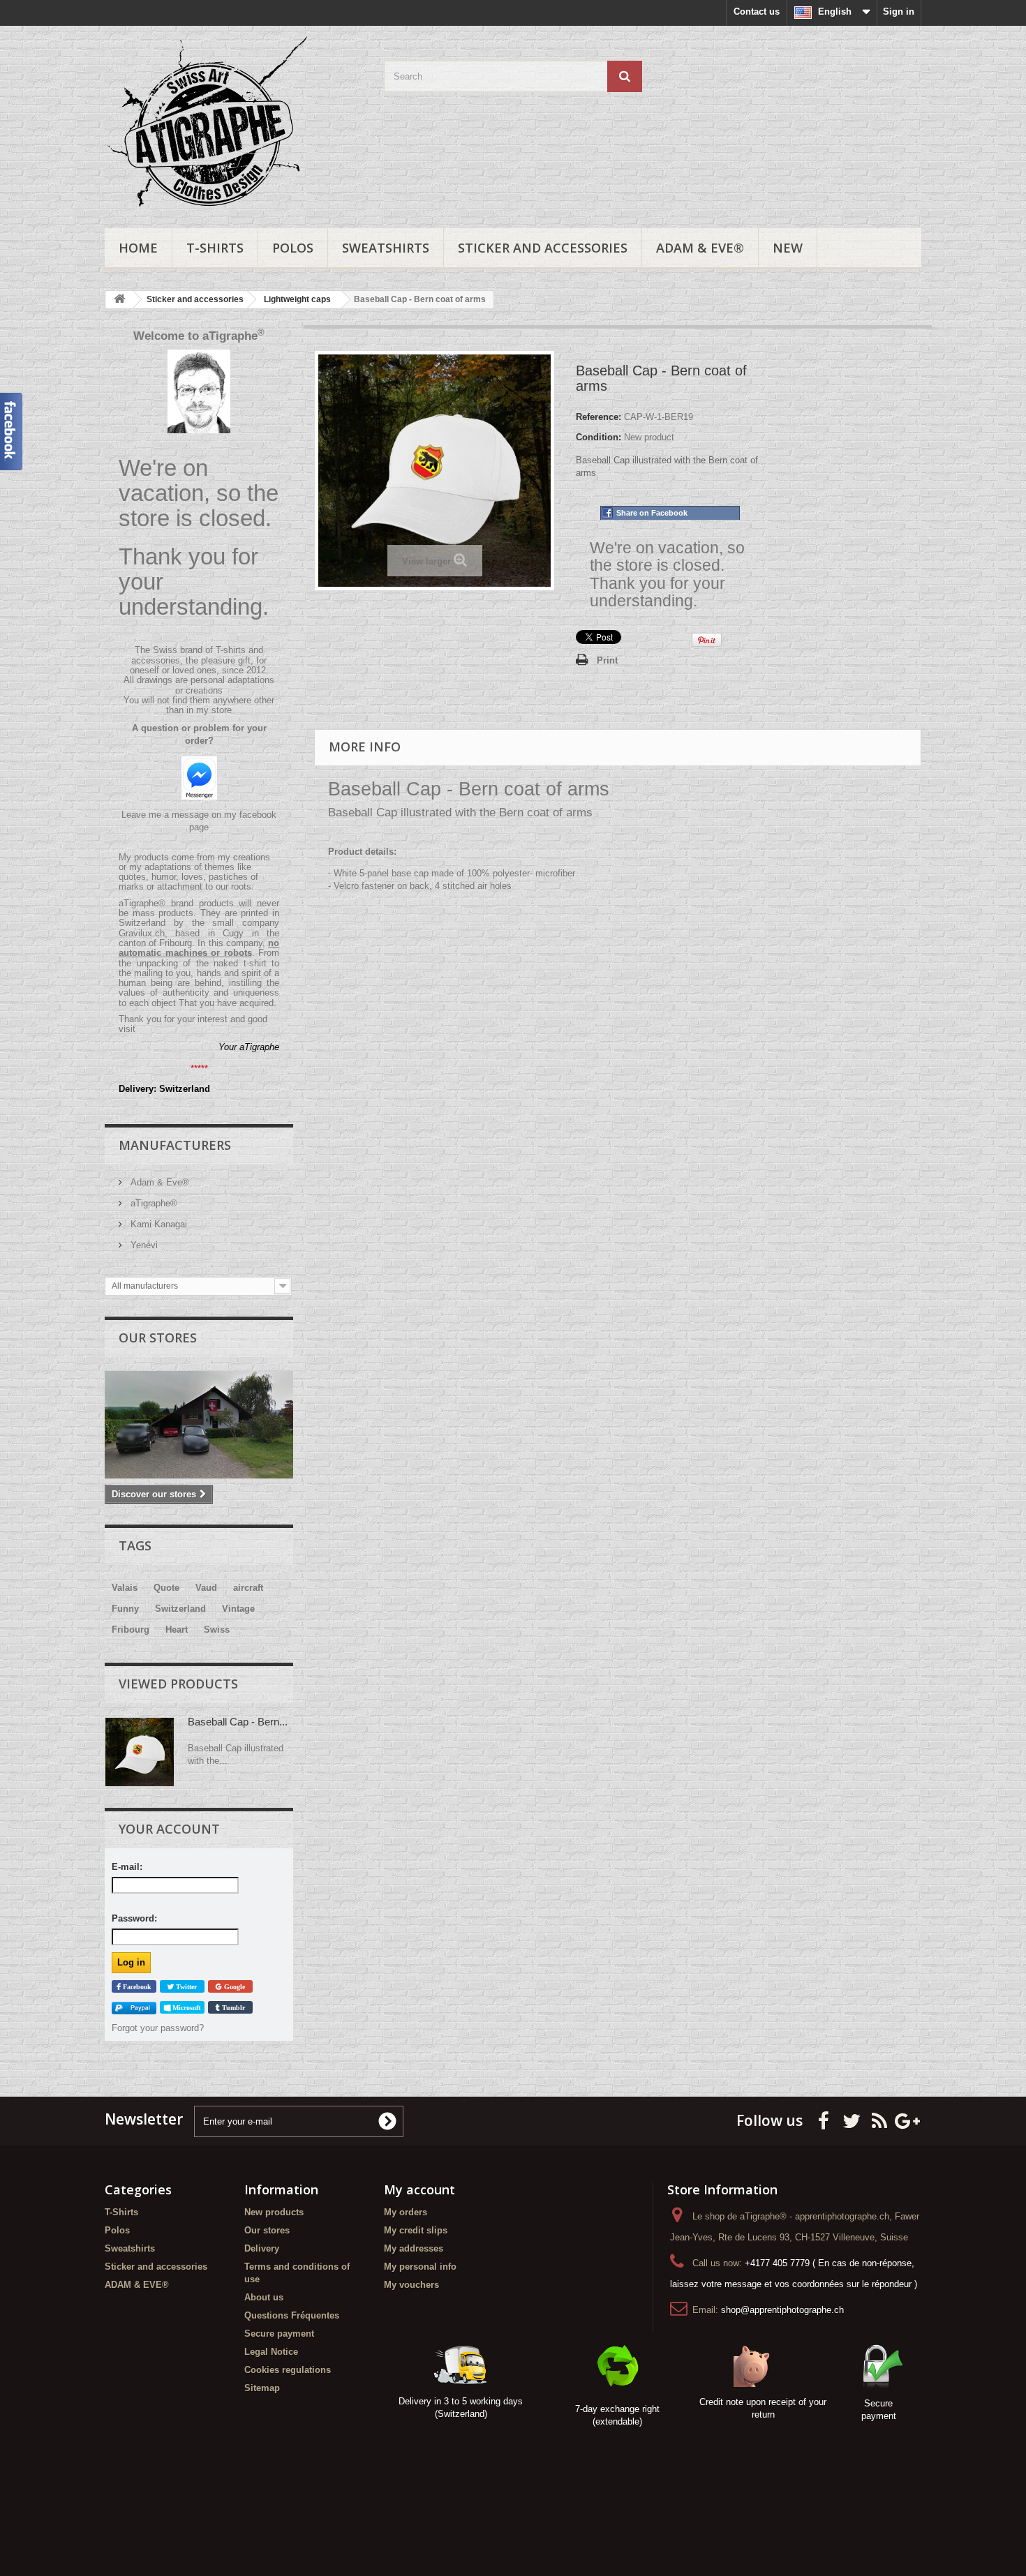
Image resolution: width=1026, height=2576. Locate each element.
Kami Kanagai (157, 1224)
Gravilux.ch (142, 933)
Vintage (238, 1609)
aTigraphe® (153, 1203)
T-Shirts (215, 248)
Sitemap (262, 2388)
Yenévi (143, 1245)
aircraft (248, 1588)
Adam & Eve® (158, 1182)
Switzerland (180, 1609)
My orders (406, 2212)
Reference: (598, 417)
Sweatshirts (386, 248)
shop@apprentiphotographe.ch (782, 2310)
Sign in (899, 12)
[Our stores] (199, 1425)
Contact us (757, 12)
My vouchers (411, 2285)
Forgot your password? (158, 2028)
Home (138, 248)
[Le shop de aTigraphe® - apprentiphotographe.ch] (234, 123)
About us (264, 2297)
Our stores (158, 1338)
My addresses (414, 2248)
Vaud (206, 1588)
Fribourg (131, 1630)
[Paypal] (134, 2008)
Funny (125, 1609)
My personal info (420, 2267)
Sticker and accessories (543, 248)
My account (419, 2189)
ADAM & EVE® (700, 248)
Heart (177, 1630)
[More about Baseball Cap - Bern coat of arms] (140, 1752)
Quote (166, 1588)
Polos (293, 248)
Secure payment (279, 2334)
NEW (788, 248)
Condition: (598, 437)
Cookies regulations (288, 2370)
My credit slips (416, 2230)
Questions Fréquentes (292, 2315)
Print (607, 660)
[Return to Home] (119, 300)
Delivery (262, 2248)
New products (274, 2212)
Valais (125, 1588)
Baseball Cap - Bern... (238, 1722)
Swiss (217, 1630)
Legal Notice (271, 2352)
